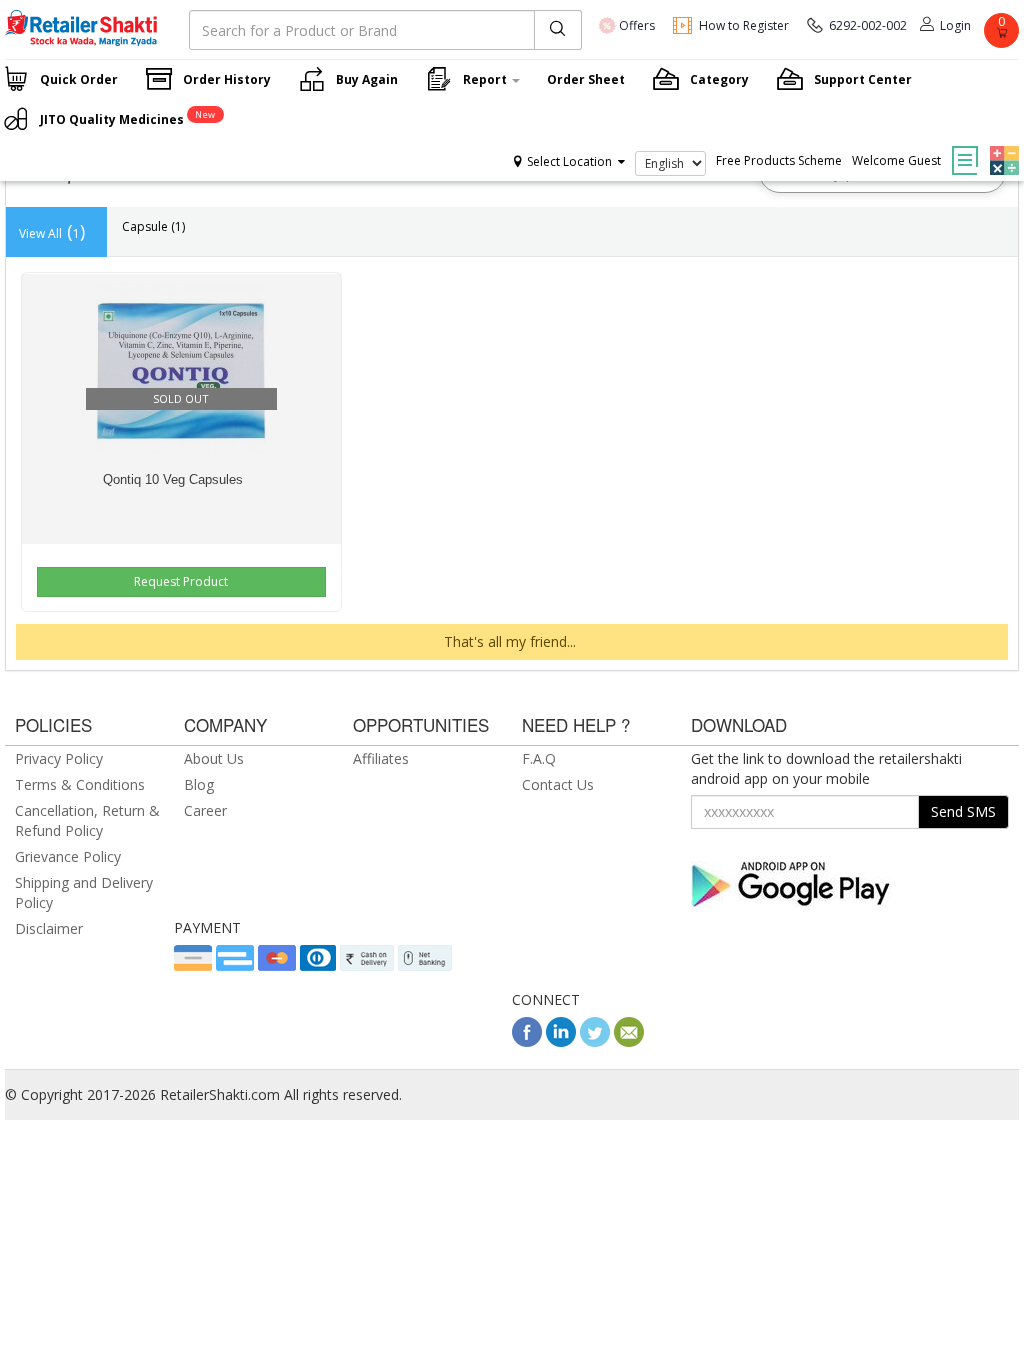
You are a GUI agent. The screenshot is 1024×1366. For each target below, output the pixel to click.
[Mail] (629, 1041)
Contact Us (558, 784)
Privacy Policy (59, 758)
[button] (1002, 146)
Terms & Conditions (80, 784)
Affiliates (381, 758)
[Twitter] (595, 1041)
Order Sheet (586, 79)
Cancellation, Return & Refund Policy (87, 820)
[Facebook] (527, 1041)
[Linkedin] (561, 1041)
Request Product (181, 581)
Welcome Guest (896, 160)
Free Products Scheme (779, 160)
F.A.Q (539, 758)
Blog (199, 784)
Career (205, 810)
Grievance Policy (68, 856)
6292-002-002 (868, 25)
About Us (214, 758)
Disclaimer (49, 928)
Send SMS (963, 811)
